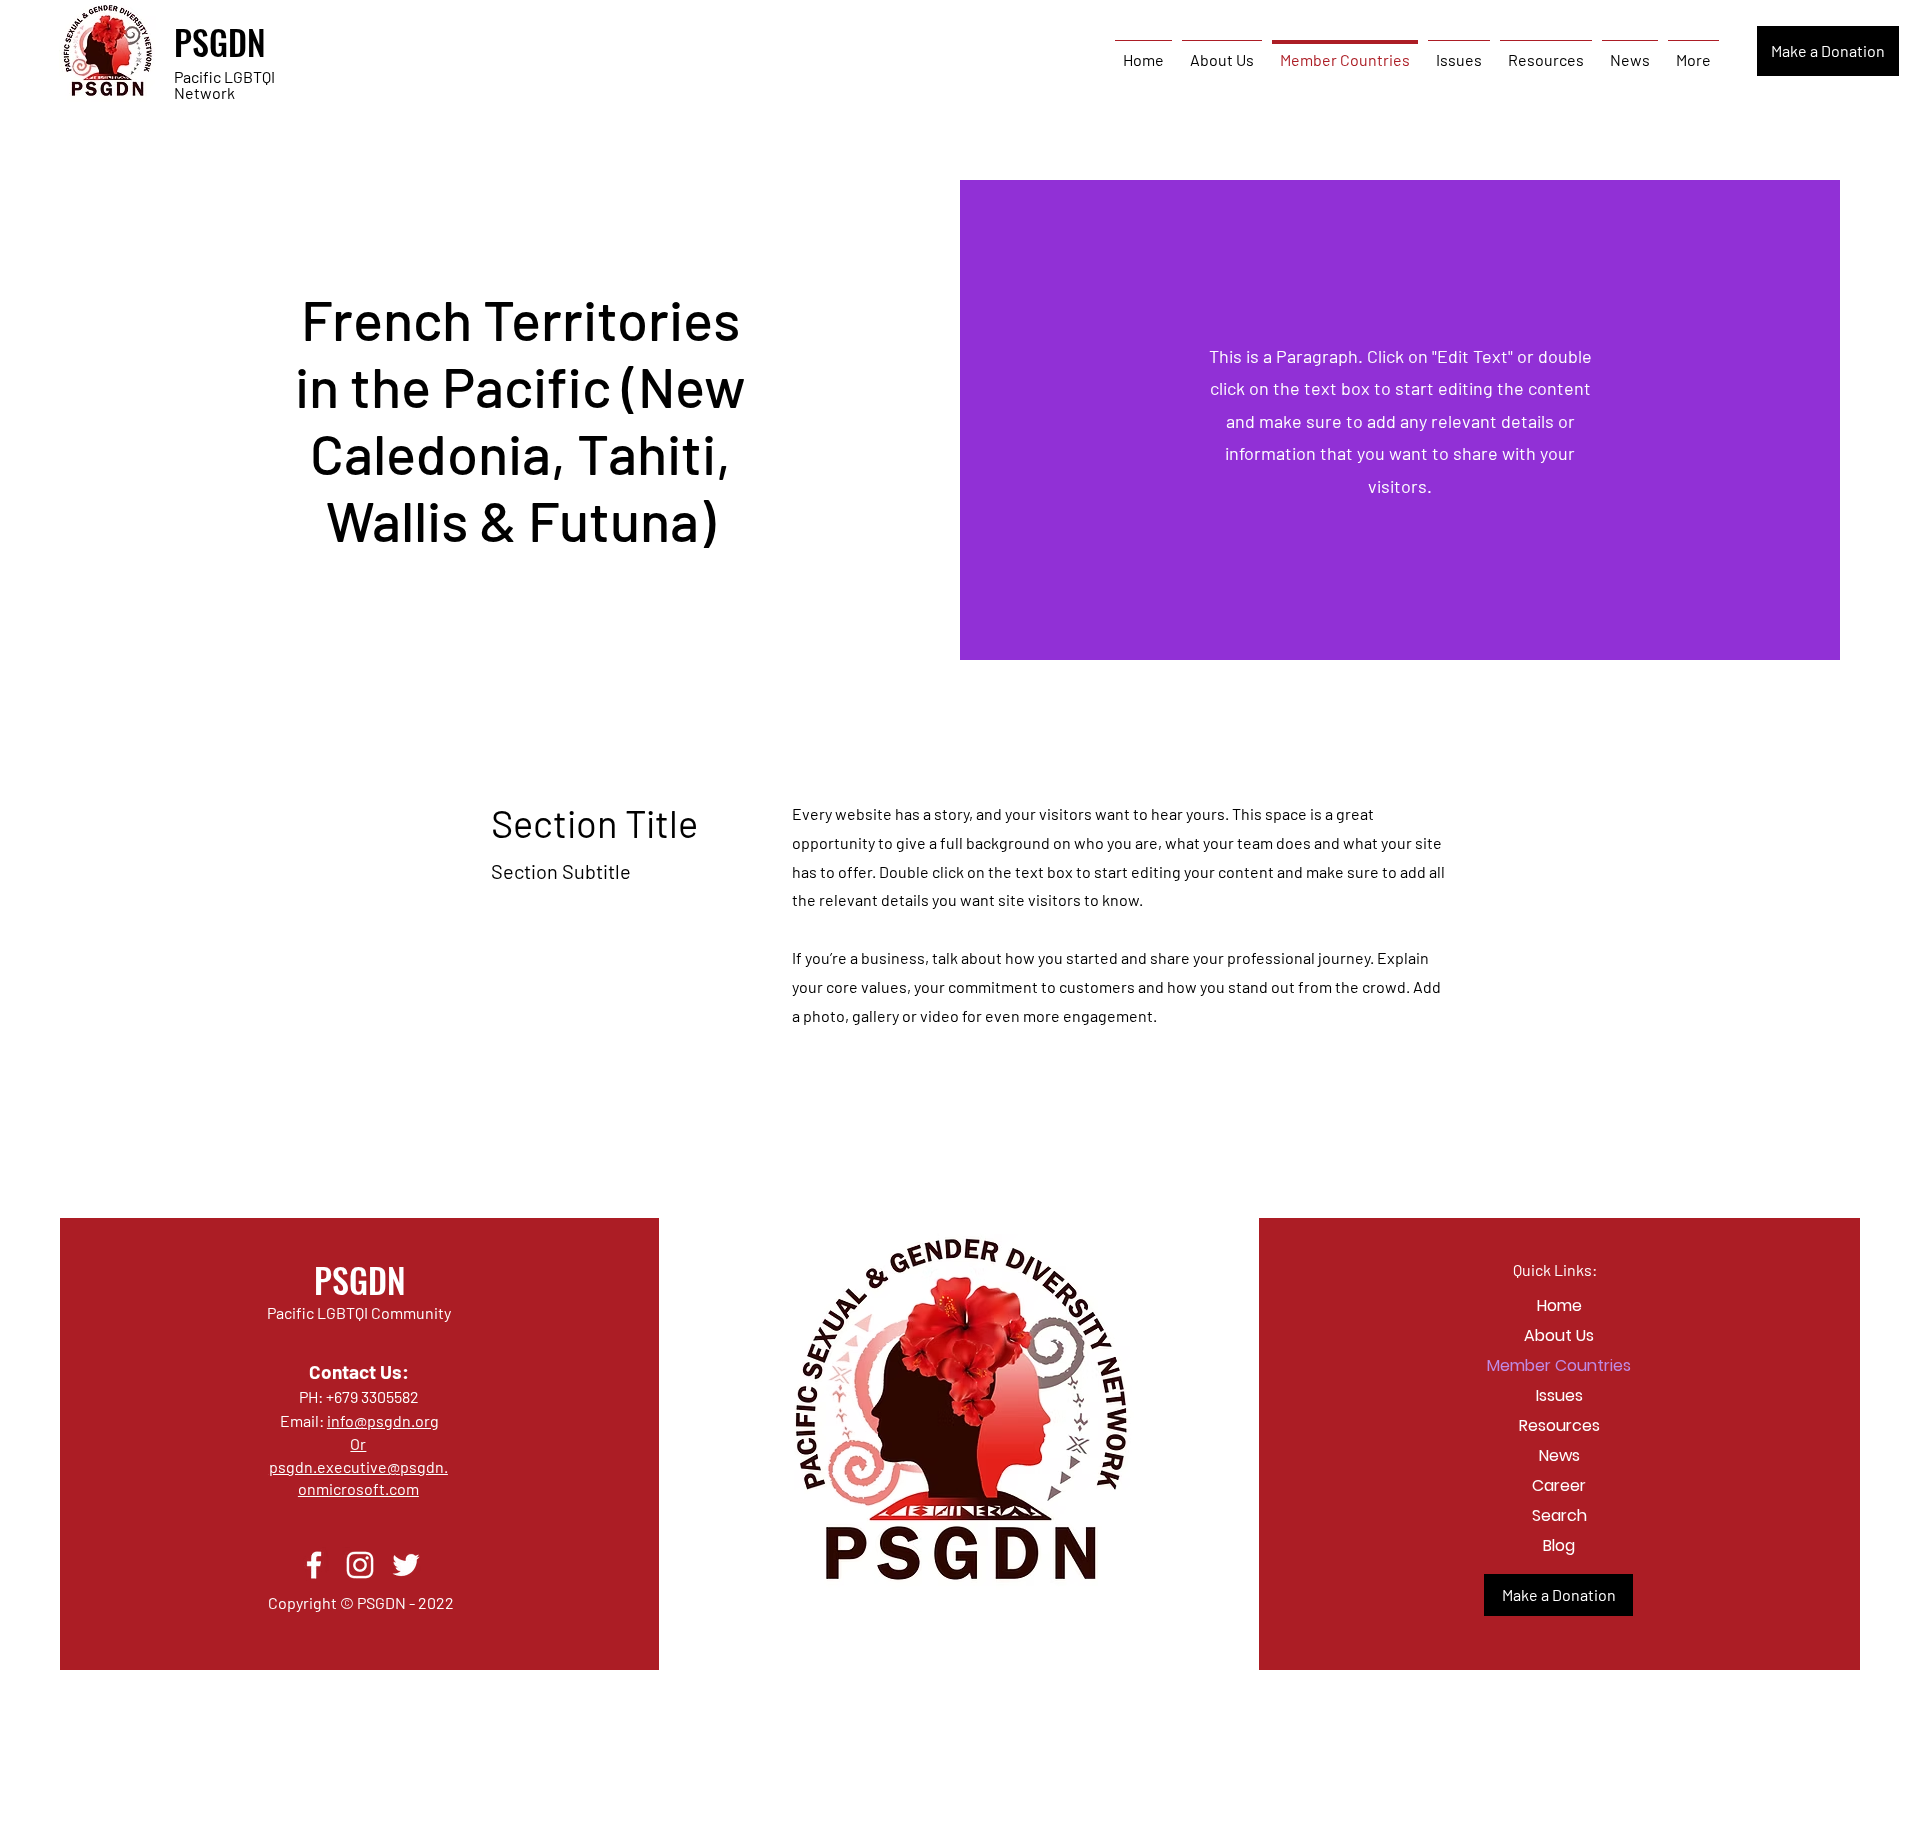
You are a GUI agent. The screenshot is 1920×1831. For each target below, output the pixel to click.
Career (1559, 1485)
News (1559, 1455)
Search (1559, 1515)
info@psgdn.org (383, 1420)
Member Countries (1559, 1365)
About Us (1559, 1335)
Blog (1559, 1545)
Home (1559, 1305)
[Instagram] (360, 1565)
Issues (1559, 1395)
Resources (1559, 1425)
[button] (1828, 51)
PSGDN (220, 41)
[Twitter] (406, 1565)
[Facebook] (314, 1565)
